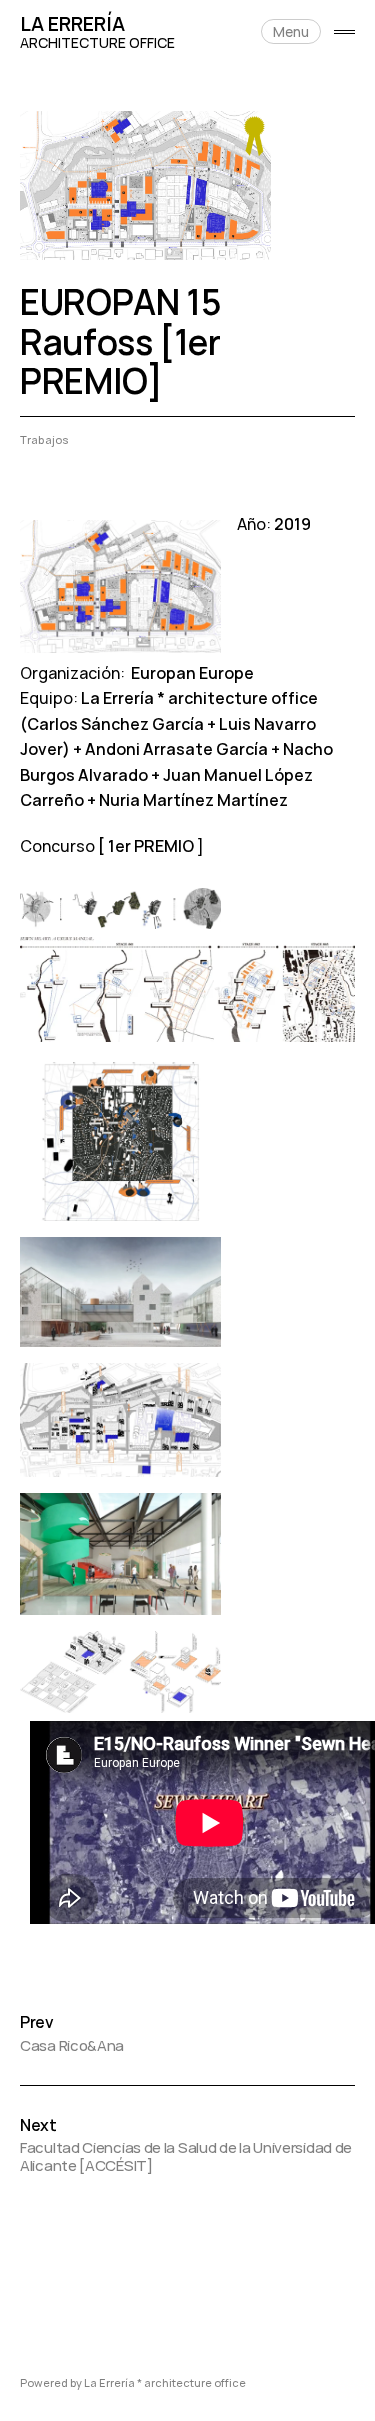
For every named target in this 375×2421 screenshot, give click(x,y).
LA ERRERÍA (72, 23)
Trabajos (44, 439)
